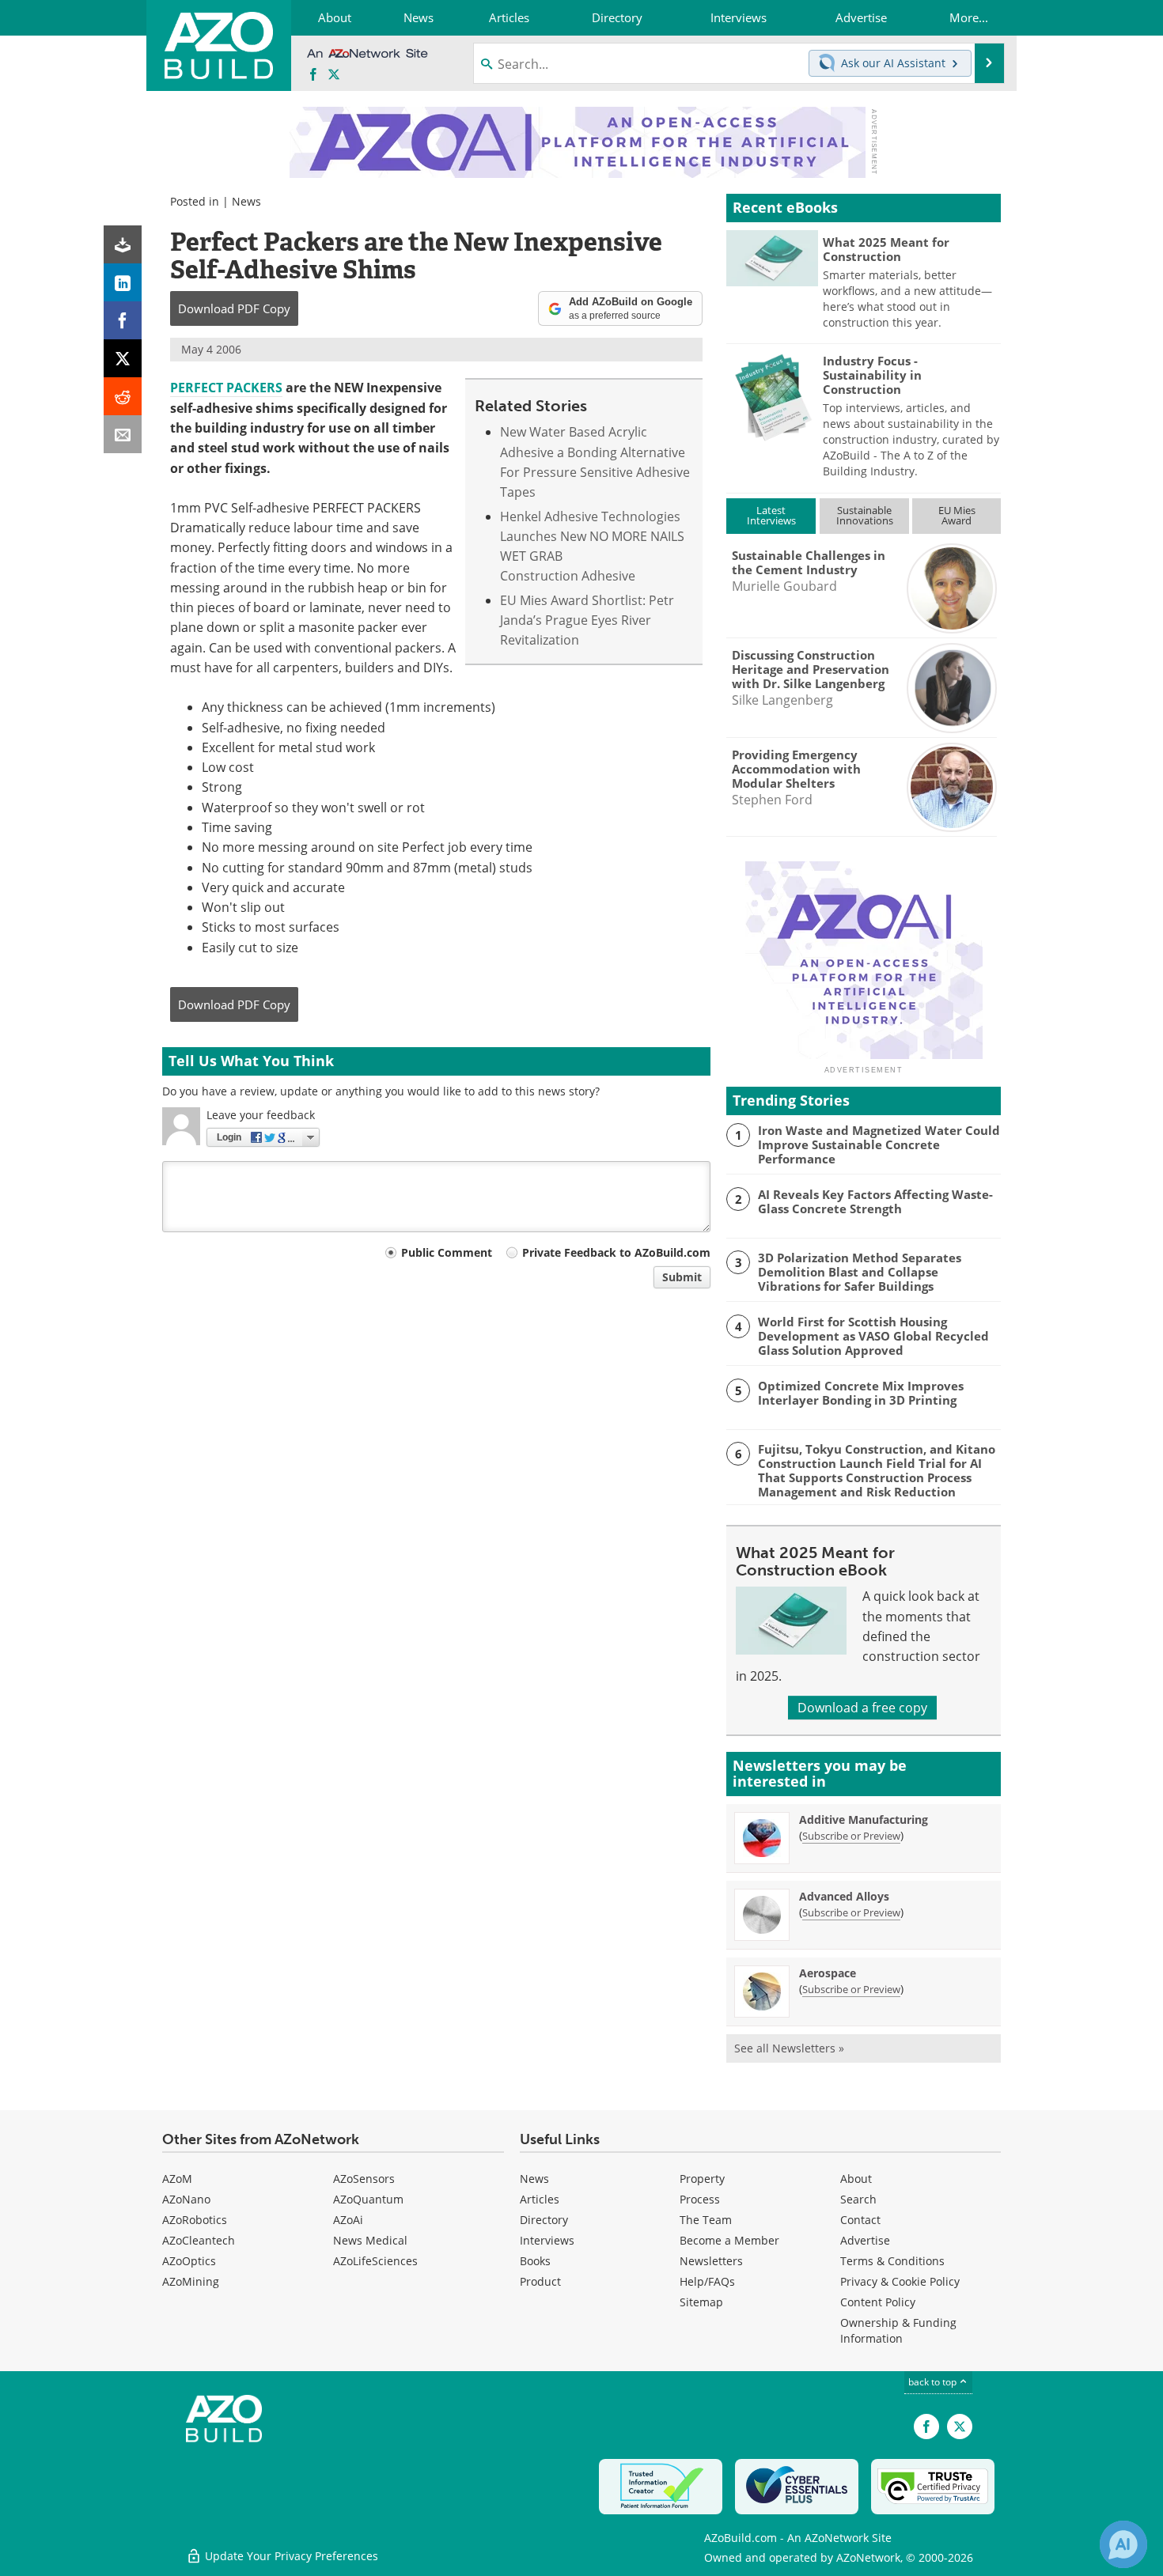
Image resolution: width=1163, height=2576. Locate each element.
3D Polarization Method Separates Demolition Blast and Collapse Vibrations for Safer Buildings (860, 1272)
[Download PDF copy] (123, 244)
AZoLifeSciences (375, 2261)
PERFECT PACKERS (226, 388)
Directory (544, 2220)
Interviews (547, 2240)
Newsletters (711, 2261)
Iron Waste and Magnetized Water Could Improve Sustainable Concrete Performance (879, 1144)
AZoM (177, 2179)
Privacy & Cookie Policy (900, 2281)
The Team (706, 2220)
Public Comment (447, 1252)
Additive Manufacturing (864, 1819)
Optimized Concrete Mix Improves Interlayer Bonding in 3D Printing (861, 1393)
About (856, 2179)
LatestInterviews (771, 515)
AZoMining (191, 2281)
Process (700, 2199)
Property (702, 2179)
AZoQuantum (368, 2199)
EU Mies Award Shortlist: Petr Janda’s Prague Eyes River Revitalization (587, 620)
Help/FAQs (707, 2281)
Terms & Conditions (892, 2261)
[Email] (123, 434)
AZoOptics (189, 2261)
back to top (934, 2382)
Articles (540, 2199)
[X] (123, 358)
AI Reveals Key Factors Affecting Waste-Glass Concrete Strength (875, 1201)
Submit (682, 1277)
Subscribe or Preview (851, 1836)
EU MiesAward (957, 515)
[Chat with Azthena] (1123, 2544)
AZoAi (348, 2220)
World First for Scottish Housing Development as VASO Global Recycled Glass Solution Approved (873, 1336)
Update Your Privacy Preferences (290, 2556)
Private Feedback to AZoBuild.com (616, 1252)
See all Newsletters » (789, 2048)
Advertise (865, 2240)
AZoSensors (364, 2179)
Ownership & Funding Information (898, 2330)
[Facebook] (123, 320)
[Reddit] (123, 396)
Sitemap (701, 2302)
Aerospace (828, 1973)
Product (540, 2281)
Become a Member (729, 2240)
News (246, 201)
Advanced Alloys (844, 1896)
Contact (860, 2220)
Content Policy (878, 2302)
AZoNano (186, 2199)
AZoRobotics (195, 2220)
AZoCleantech (199, 2240)
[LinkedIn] (123, 282)
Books (535, 2261)
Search (858, 2199)
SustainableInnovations (865, 515)
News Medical (370, 2240)
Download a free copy (862, 1708)
